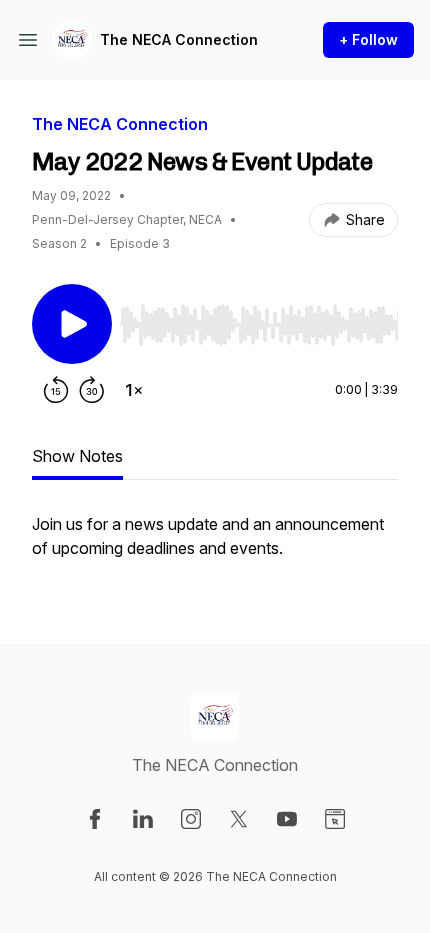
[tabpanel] (215, 546)
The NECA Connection (179, 39)
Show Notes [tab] (77, 456)
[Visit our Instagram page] (191, 819)
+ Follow (368, 39)
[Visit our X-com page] (239, 819)
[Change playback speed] (134, 390)
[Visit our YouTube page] (287, 819)
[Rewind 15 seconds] (56, 390)
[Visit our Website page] (335, 819)
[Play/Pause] (72, 324)
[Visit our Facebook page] (95, 819)
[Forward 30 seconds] (92, 390)
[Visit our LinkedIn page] (143, 819)
